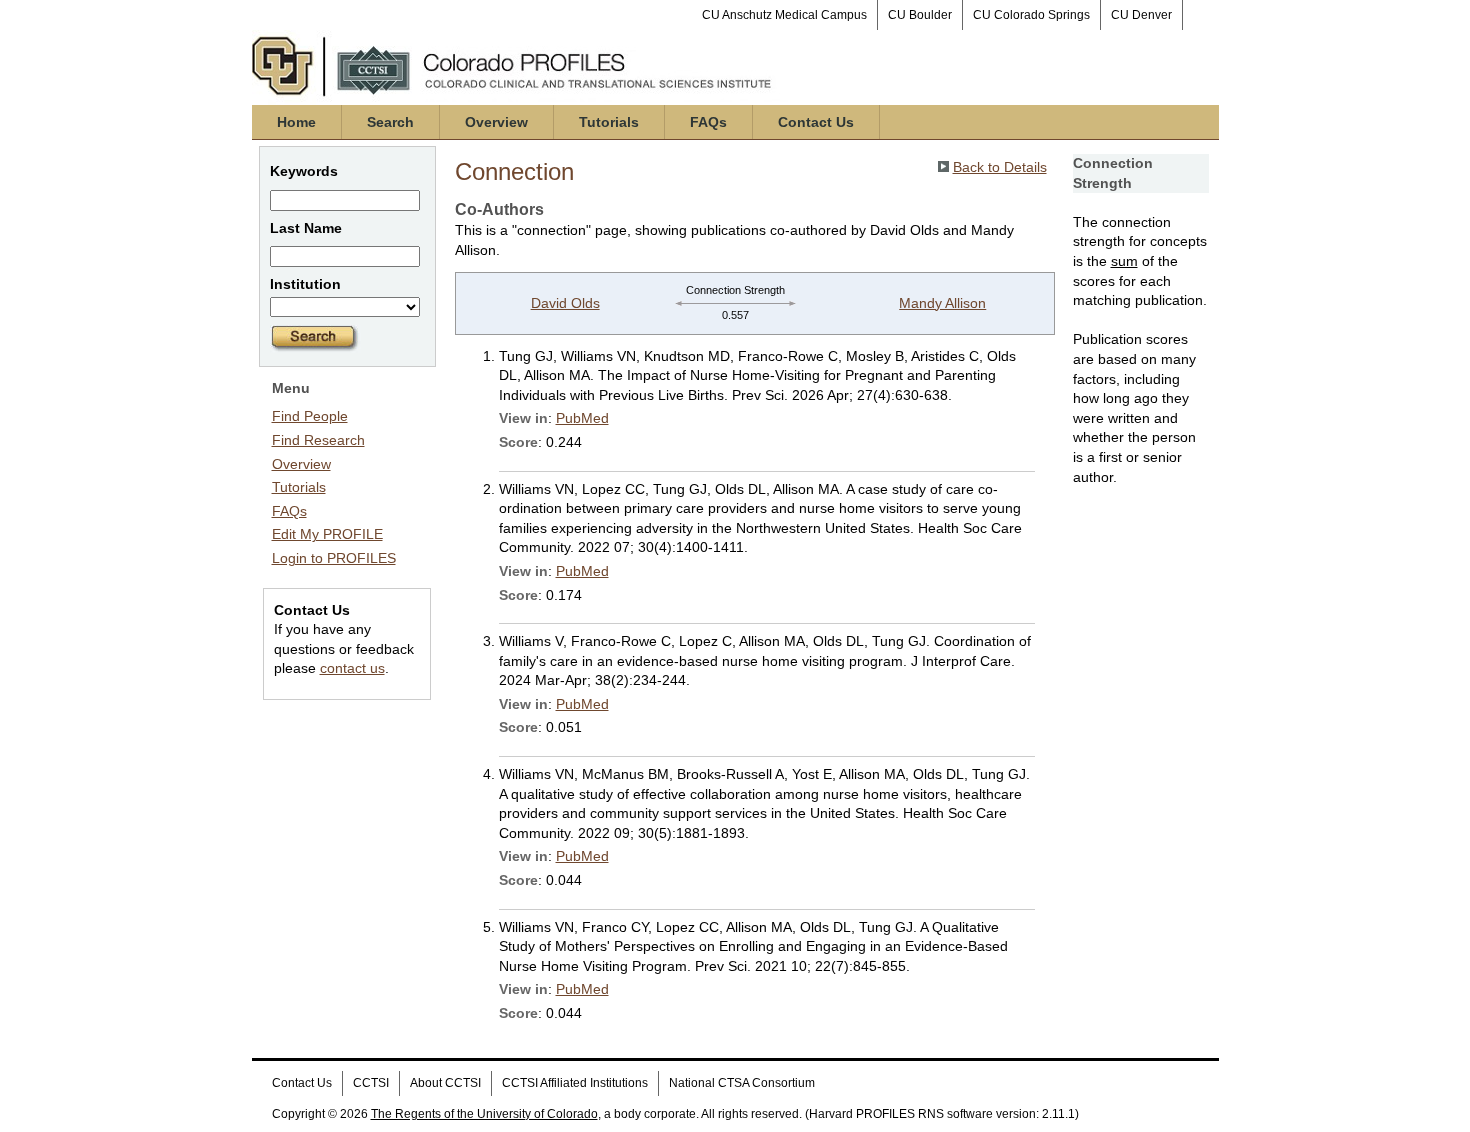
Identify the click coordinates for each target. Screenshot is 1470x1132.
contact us (352, 668)
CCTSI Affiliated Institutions (575, 1083)
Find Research (318, 440)
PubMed (582, 418)
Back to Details (1000, 167)
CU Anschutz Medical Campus (784, 15)
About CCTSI (445, 1083)
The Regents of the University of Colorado (484, 1114)
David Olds (565, 303)
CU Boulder (920, 15)
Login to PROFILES (334, 558)
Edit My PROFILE (327, 534)
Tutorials (609, 122)
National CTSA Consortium (742, 1083)
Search (390, 122)
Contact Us (816, 122)
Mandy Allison (942, 303)
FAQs (708, 122)
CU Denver (1141, 15)
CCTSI (371, 1083)
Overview (496, 122)
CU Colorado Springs (1031, 15)
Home (296, 122)
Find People (310, 416)
